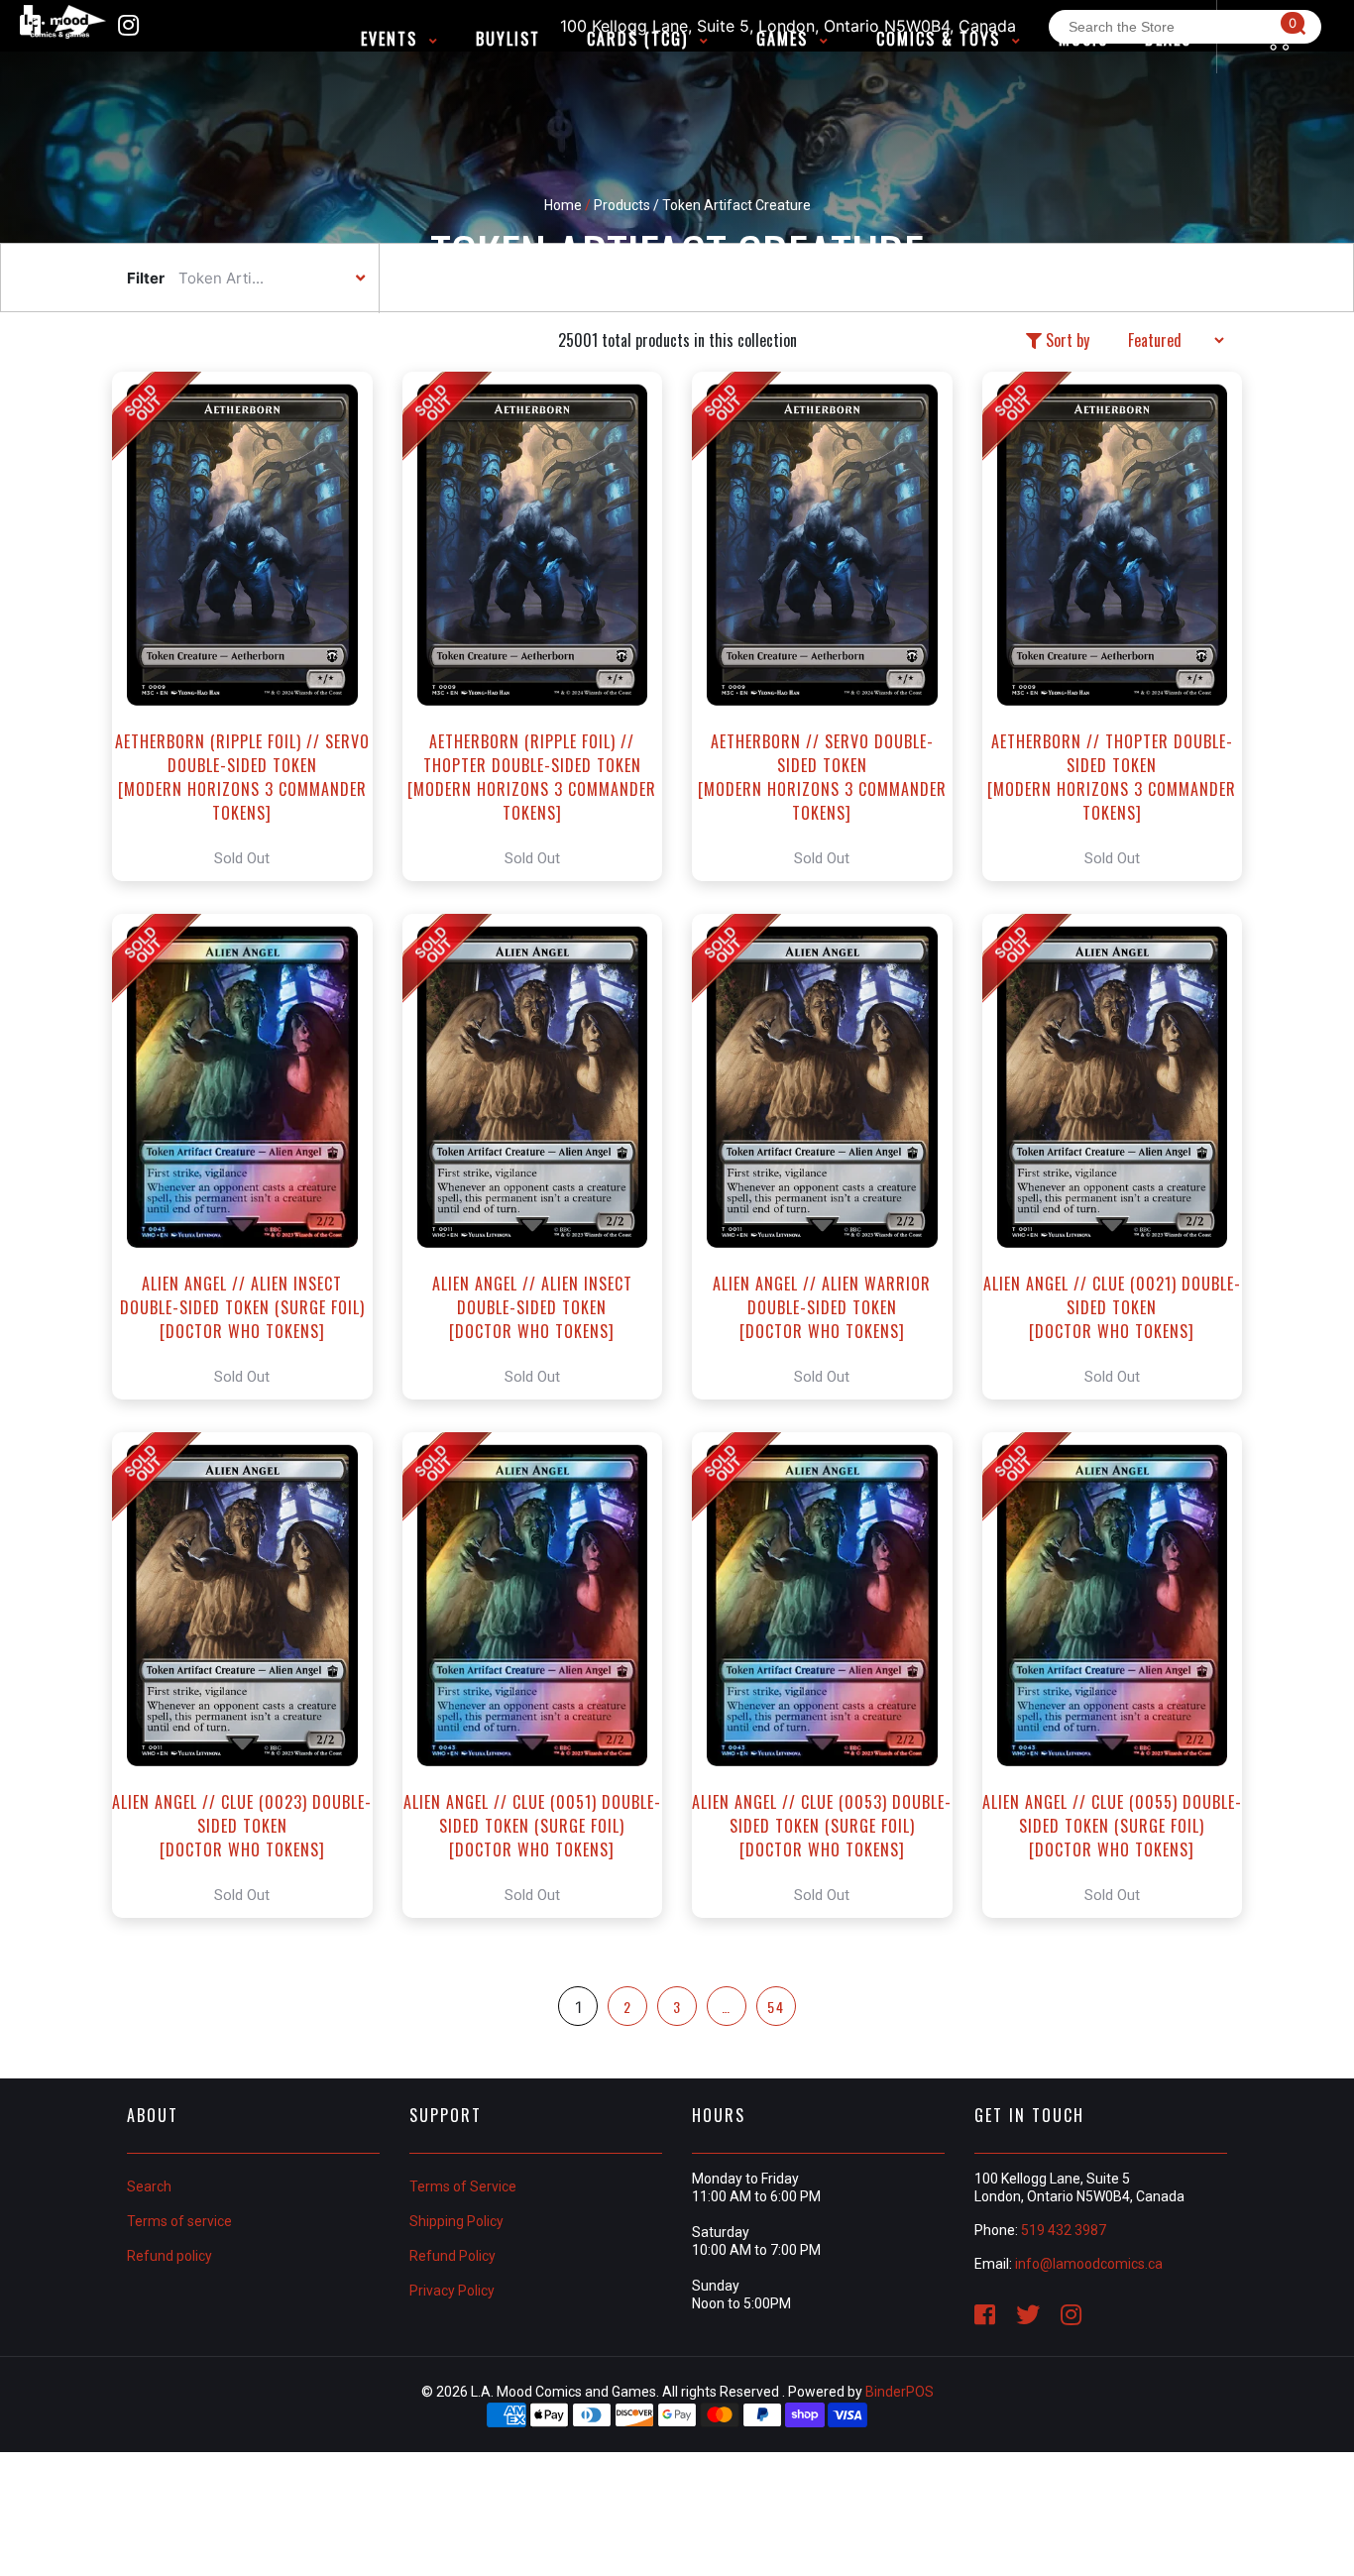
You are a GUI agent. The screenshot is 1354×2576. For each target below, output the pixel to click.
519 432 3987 (1064, 2230)
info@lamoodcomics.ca (1089, 2264)
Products (622, 205)
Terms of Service (463, 2186)
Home (563, 205)
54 (776, 2007)
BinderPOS (900, 2392)
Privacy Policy (452, 2291)
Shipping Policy (456, 2221)
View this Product (251, 626)
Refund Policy (452, 2256)
